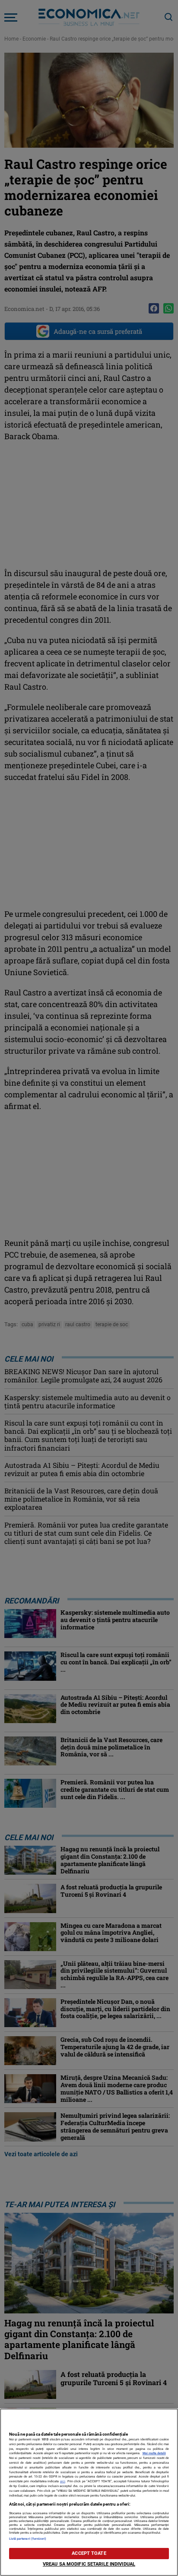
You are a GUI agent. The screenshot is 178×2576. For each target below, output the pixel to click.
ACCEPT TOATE (89, 2553)
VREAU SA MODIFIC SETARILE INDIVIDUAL (89, 2564)
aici (63, 2481)
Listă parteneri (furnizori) (28, 2539)
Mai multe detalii (154, 2453)
